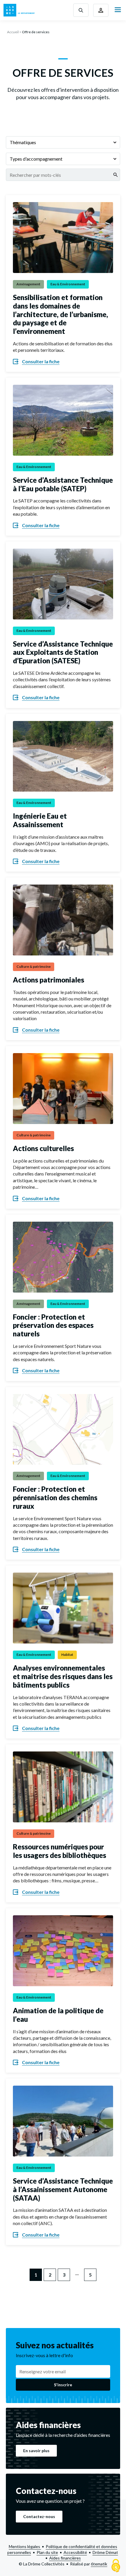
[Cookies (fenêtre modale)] (116, 2566)
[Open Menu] (118, 10)
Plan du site (47, 2552)
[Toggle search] (81, 10)
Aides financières (65, 2558)
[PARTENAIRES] (101, 10)
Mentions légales (25, 2546)
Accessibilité (75, 2552)
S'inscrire (63, 2385)
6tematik (99, 2564)
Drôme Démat (105, 2552)
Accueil (13, 32)
